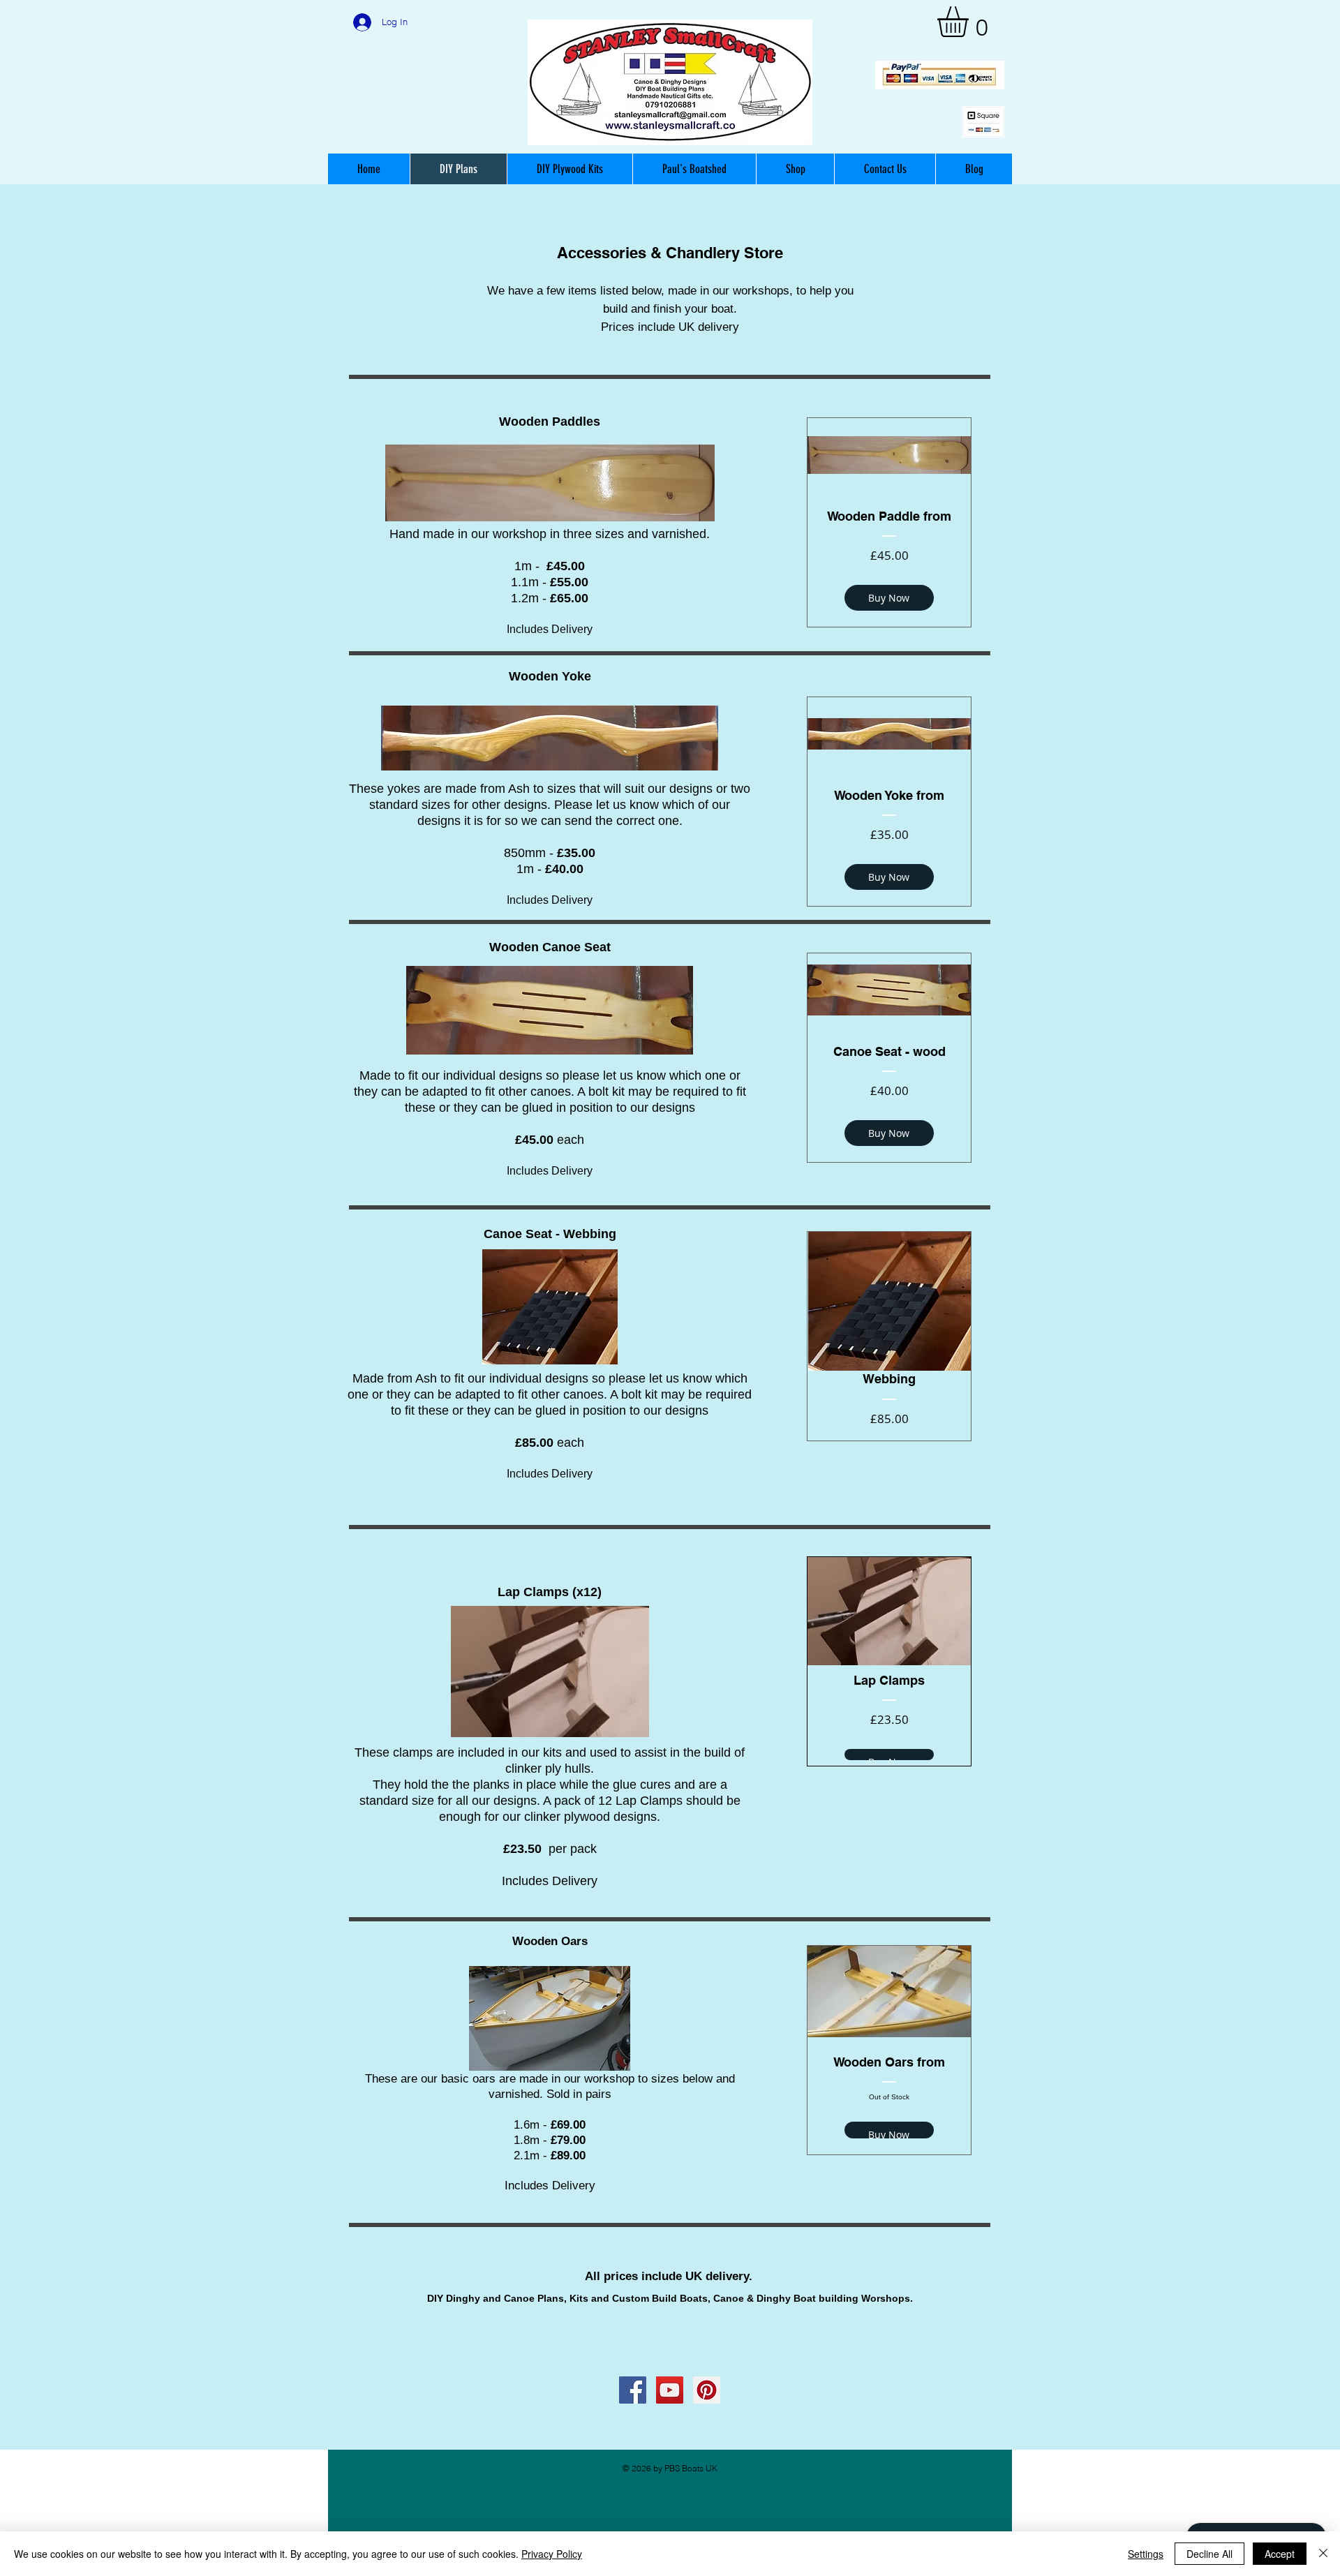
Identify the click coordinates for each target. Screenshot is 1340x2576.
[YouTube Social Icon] (670, 2390)
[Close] (1323, 2554)
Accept (1280, 2554)
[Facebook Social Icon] (633, 2390)
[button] (971, 22)
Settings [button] (1146, 2554)
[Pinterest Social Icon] (707, 2390)
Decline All (1209, 2554)
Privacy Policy (552, 2554)
